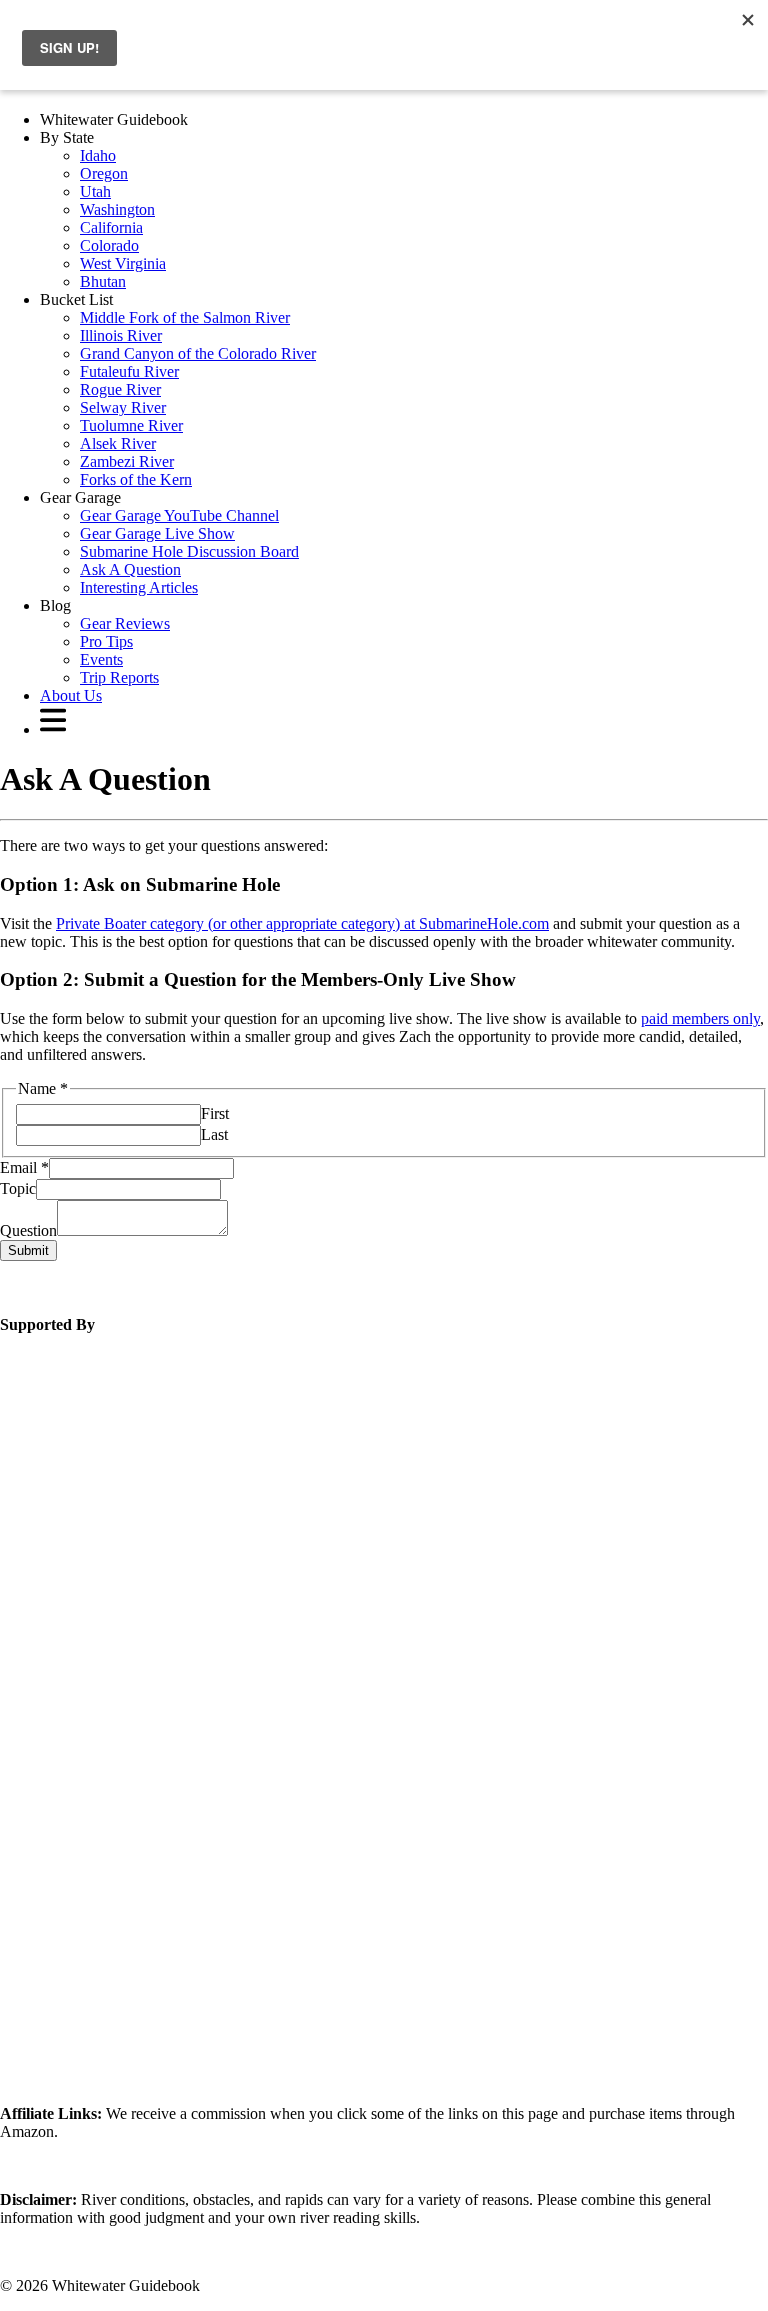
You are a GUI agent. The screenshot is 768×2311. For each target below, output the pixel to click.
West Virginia (123, 263)
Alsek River (118, 443)
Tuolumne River (131, 425)
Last (214, 1134)
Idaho (98, 155)
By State (67, 137)
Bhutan (103, 281)
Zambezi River (127, 461)
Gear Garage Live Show (157, 533)
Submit (28, 1250)
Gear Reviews (125, 623)
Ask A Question (130, 569)
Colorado (109, 245)
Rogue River (120, 389)
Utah (95, 191)
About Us (71, 695)
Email (24, 1167)
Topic (18, 1188)
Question (28, 1230)
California (111, 227)
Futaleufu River (129, 371)
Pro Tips (106, 641)
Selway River (123, 407)
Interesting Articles (139, 587)
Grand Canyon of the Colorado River (198, 353)
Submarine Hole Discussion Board (189, 551)
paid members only (700, 1018)
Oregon (104, 173)
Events (101, 659)
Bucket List (76, 299)
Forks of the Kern (136, 479)
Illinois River (121, 335)
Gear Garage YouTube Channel (179, 515)
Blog (55, 605)
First (215, 1113)
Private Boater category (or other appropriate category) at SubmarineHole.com (302, 923)
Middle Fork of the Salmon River (185, 317)
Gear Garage (80, 497)
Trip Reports (119, 677)
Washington (117, 209)
